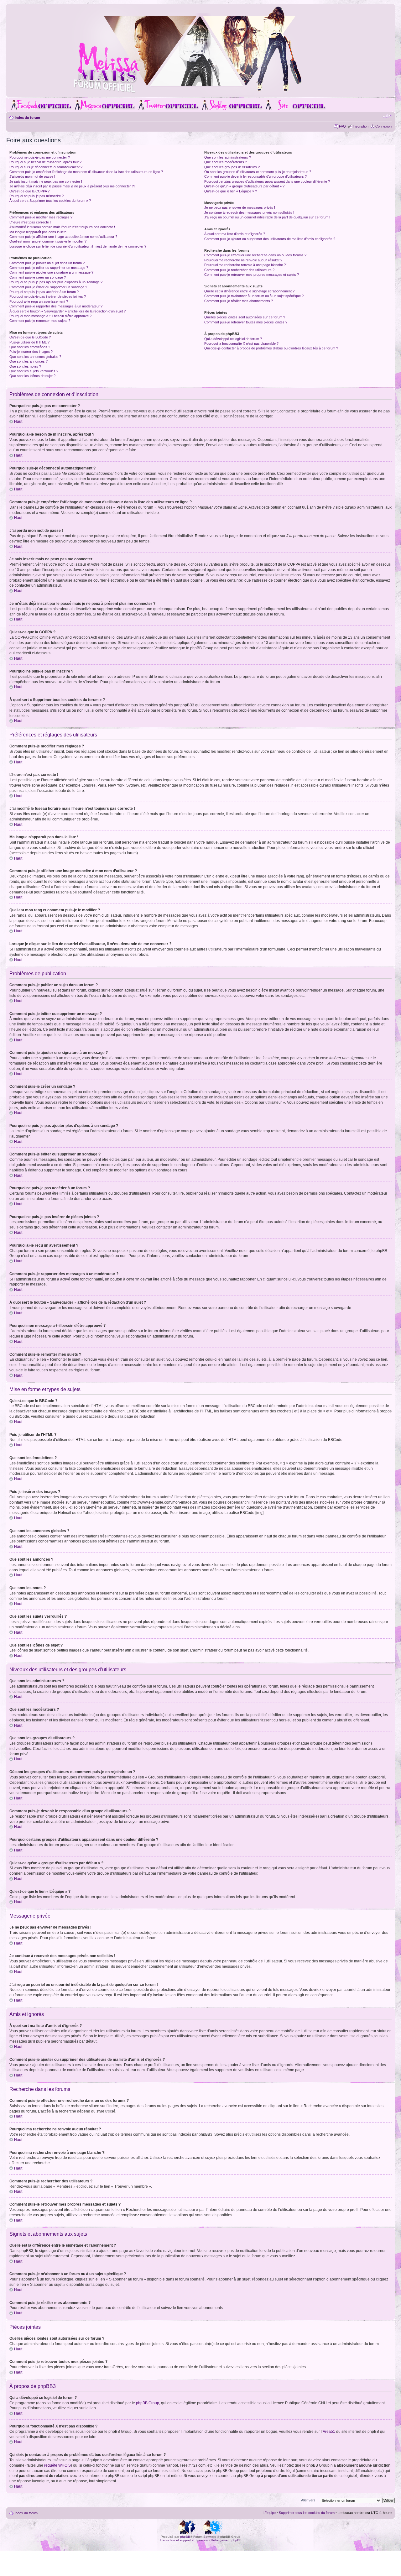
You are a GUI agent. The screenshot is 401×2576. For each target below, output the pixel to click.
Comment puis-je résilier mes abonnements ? (239, 301)
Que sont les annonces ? (29, 361)
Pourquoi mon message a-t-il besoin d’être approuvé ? (50, 316)
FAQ (342, 126)
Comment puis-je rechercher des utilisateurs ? (239, 270)
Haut (18, 421)
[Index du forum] (200, 92)
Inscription (361, 126)
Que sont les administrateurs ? (228, 157)
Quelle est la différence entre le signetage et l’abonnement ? (249, 291)
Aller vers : (309, 2500)
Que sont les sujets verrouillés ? (34, 371)
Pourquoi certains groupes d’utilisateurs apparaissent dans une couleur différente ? (267, 181)
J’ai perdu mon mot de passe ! (32, 176)
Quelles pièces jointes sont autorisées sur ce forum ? (245, 317)
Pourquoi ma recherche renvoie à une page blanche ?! (245, 265)
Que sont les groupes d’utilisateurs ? (232, 167)
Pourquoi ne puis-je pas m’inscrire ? (36, 196)
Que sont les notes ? (25, 366)
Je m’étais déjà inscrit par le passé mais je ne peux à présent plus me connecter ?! (72, 186)
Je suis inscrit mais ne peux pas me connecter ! (46, 181)
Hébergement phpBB (226, 2540)
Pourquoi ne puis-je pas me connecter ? (40, 157)
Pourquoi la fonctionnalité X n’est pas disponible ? (241, 343)
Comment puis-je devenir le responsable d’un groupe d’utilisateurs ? (255, 176)
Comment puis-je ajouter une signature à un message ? (51, 272)
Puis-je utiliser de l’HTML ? (29, 342)
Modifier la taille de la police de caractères (387, 116)
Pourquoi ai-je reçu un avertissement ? (39, 301)
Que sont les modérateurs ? (226, 162)
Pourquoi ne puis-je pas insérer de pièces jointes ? (48, 296)
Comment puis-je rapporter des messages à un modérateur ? (56, 306)
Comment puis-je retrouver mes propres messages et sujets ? (252, 275)
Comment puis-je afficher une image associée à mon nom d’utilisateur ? (63, 237)
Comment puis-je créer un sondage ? (38, 277)
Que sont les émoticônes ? (30, 347)
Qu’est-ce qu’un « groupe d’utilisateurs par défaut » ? (244, 186)
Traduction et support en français (184, 2540)
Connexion (383, 126)
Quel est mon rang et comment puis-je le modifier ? (48, 241)
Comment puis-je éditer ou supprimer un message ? (49, 268)
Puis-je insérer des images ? (31, 352)
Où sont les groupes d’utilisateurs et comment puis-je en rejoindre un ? (258, 172)
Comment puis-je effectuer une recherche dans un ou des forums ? (255, 255)
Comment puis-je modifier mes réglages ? (41, 217)
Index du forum (27, 118)
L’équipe (270, 2513)
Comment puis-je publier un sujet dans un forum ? (47, 263)
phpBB (185, 2537)
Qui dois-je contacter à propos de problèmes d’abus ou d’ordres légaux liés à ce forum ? (271, 348)
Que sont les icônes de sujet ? (32, 376)
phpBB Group (148, 2403)
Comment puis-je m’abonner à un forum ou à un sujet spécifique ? (254, 296)
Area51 (329, 2432)
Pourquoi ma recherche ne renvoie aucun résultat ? (243, 260)
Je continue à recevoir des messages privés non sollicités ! (249, 212)
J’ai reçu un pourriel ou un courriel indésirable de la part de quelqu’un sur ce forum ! (267, 217)
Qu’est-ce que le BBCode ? (30, 337)
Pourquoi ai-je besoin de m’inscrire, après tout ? (45, 162)
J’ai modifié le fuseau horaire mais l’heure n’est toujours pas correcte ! (62, 227)
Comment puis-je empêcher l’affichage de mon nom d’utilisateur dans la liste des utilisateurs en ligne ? (86, 172)
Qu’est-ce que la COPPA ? (29, 191)
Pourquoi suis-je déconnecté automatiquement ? (46, 167)
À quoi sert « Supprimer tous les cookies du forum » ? (50, 201)
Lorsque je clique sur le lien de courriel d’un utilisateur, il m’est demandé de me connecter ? (78, 246)
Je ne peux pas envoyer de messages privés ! (240, 207)
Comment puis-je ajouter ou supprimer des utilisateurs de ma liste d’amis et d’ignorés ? (270, 239)
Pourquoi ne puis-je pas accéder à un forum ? (44, 292)
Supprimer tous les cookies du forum (307, 2513)
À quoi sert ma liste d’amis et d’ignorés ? (235, 234)
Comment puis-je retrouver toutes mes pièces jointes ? (246, 322)
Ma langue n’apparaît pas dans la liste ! (39, 232)
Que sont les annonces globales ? (35, 357)
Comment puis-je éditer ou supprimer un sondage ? (48, 287)
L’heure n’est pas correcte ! (30, 222)
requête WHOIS (57, 2465)
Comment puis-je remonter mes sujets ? (40, 321)
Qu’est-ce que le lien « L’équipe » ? (231, 191)
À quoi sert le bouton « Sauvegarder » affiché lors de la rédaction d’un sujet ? (68, 311)
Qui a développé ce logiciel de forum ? (233, 339)
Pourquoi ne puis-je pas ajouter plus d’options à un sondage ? (56, 282)
